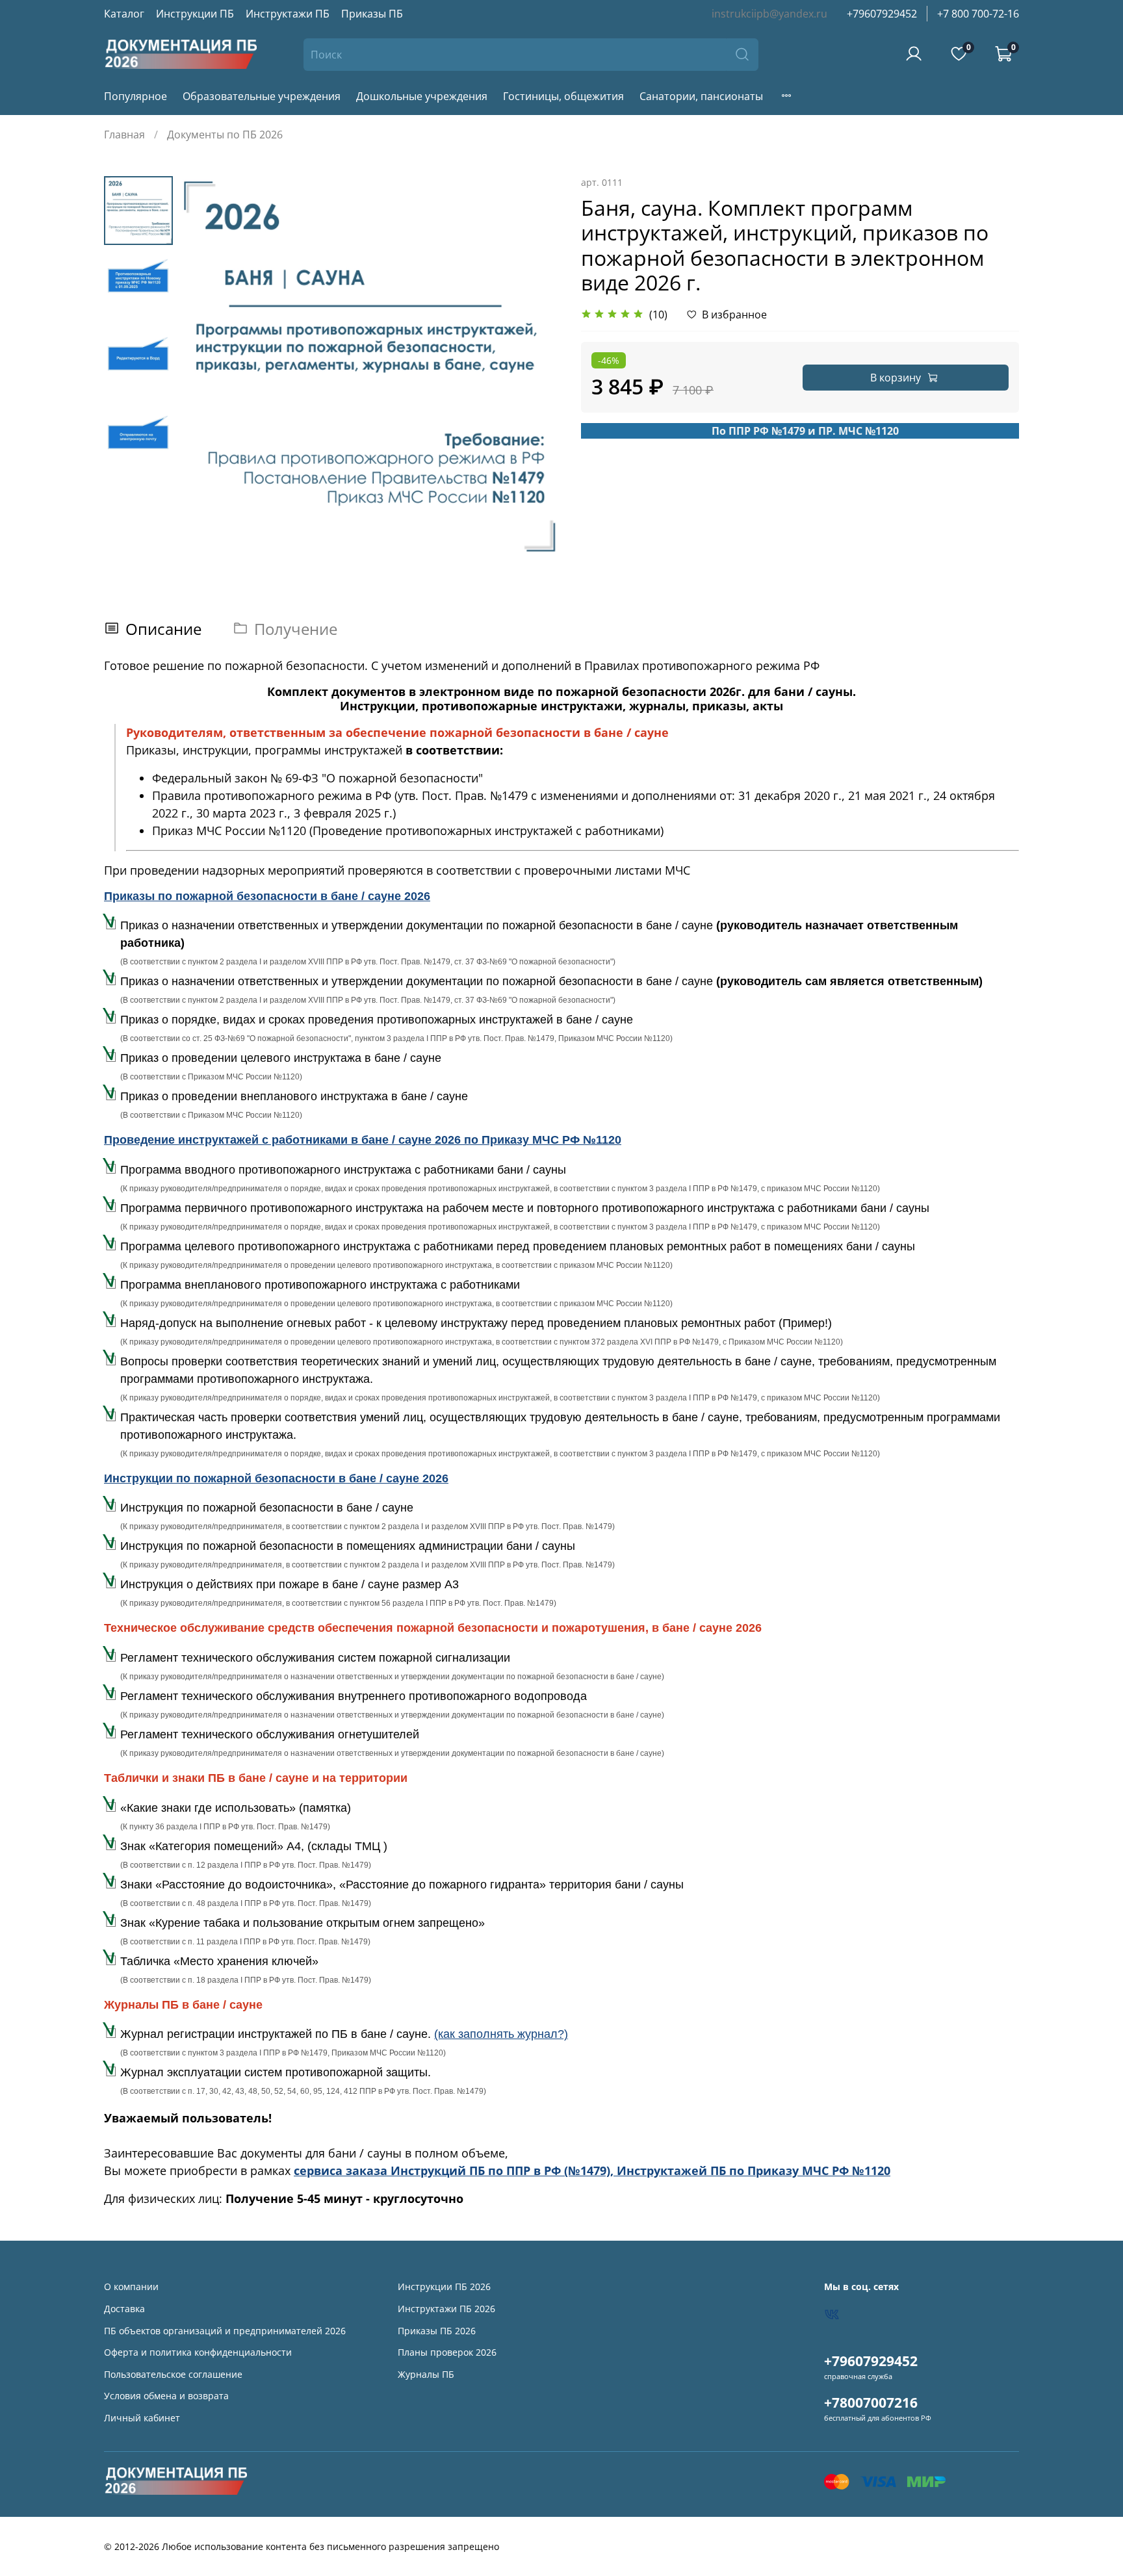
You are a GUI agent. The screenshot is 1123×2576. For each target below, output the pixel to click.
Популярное (136, 96)
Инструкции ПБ (195, 14)
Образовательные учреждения (262, 96)
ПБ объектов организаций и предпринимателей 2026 (225, 2331)
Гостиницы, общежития (563, 96)
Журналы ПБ (426, 2374)
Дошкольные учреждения (422, 96)
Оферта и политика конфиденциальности (198, 2352)
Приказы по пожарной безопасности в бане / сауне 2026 (267, 896)
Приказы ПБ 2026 (437, 2331)
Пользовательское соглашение (173, 2374)
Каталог (124, 14)
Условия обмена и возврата (166, 2396)
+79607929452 (882, 14)
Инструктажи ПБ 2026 (446, 2309)
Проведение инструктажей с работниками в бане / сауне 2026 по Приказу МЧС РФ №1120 (363, 1140)
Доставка (124, 2309)
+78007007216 (871, 2402)
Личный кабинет (142, 2418)
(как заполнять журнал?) (501, 2034)
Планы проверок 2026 (447, 2352)
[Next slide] (536, 367)
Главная (124, 135)
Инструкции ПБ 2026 (444, 2286)
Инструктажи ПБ (288, 14)
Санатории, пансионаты (701, 96)
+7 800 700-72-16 (978, 14)
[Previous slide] (205, 367)
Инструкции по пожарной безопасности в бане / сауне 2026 (276, 1478)
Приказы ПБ (372, 14)
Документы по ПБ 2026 (225, 135)
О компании (131, 2286)
